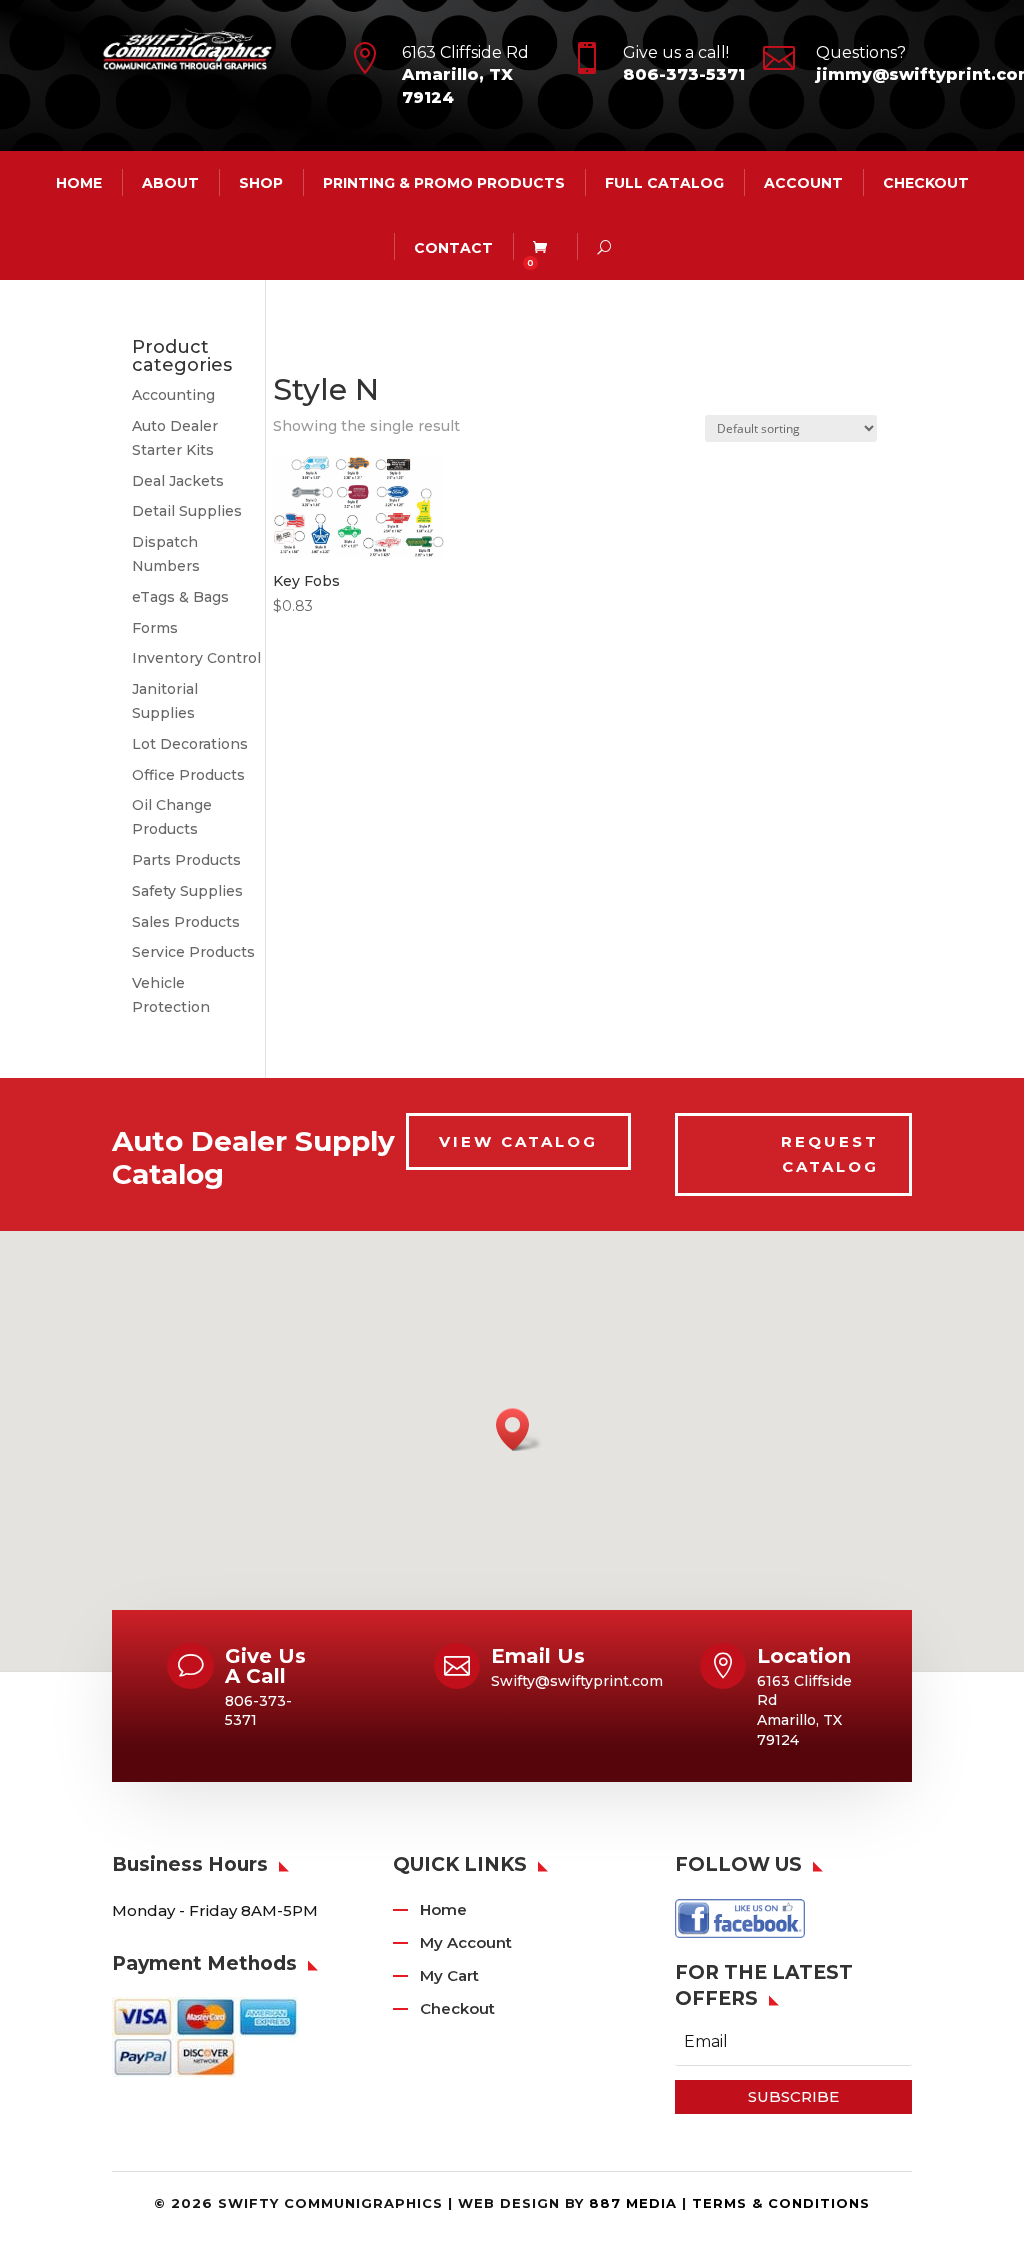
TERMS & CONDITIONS (781, 2203)
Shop (261, 183)
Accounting (173, 395)
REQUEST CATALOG (830, 1154)
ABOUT (170, 183)
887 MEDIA (633, 2203)
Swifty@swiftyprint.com (577, 1681)
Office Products (188, 775)
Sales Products (186, 922)
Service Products (193, 952)
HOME (79, 183)
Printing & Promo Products (444, 183)
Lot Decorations (190, 744)
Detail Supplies (187, 511)
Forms (155, 628)
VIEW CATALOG (518, 1141)
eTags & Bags (180, 597)
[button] (519, 1429)
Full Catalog (664, 183)
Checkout (926, 183)
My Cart (449, 1975)
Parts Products (186, 860)
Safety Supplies (187, 891)
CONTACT (453, 248)
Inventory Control (196, 658)
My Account (466, 1942)
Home (443, 1909)
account (803, 183)
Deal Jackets (178, 481)
